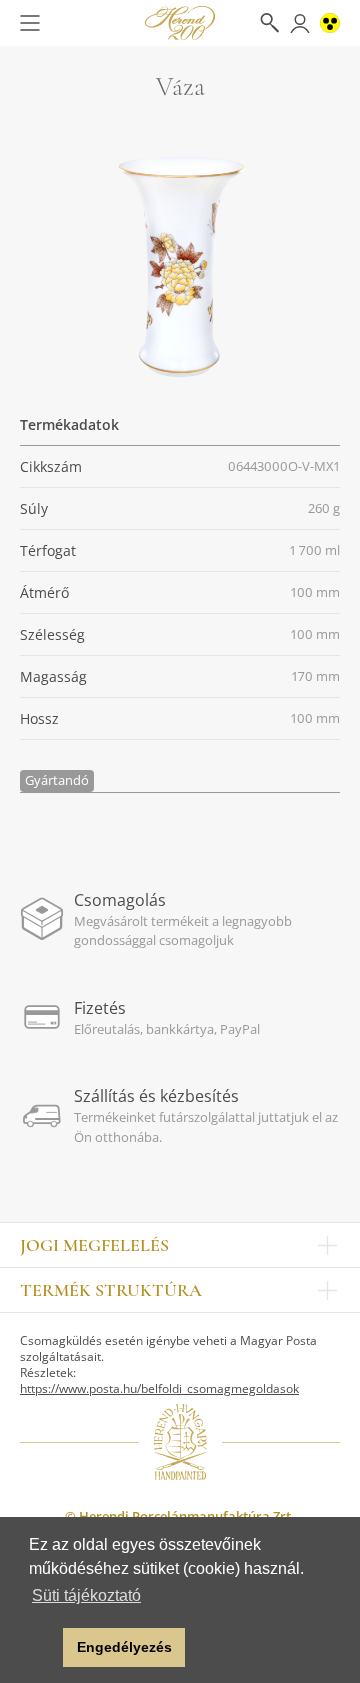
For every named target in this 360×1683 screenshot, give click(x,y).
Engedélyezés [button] (124, 1647)
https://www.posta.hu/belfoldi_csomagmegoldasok (159, 1388)
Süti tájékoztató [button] (86, 1595)
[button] (42, 1648)
